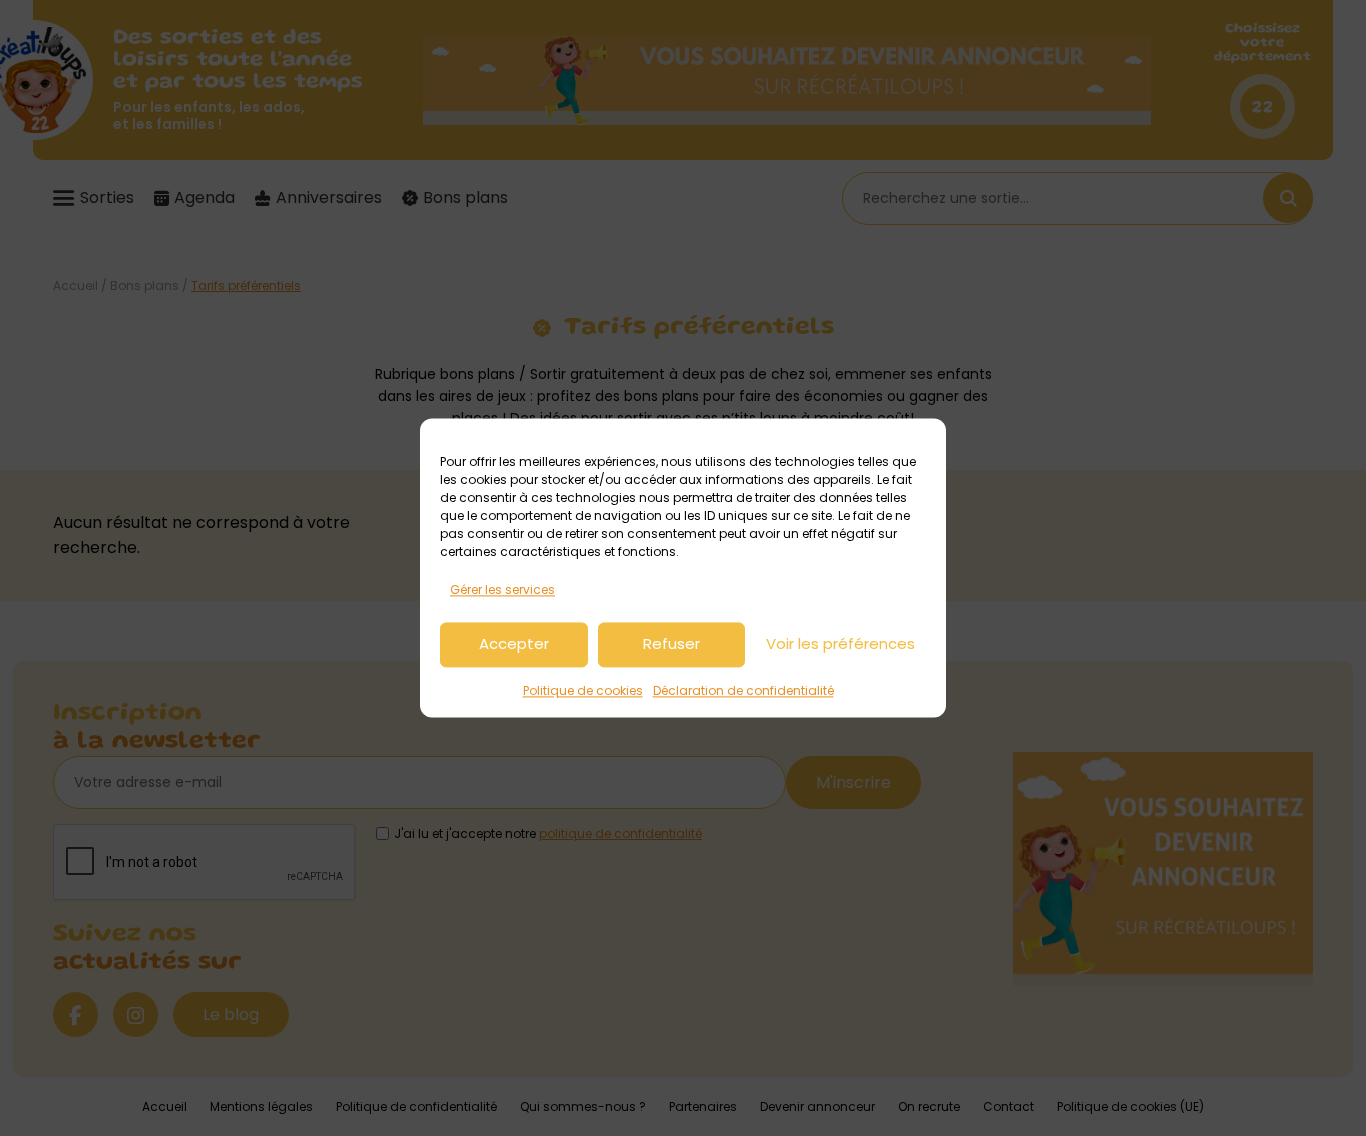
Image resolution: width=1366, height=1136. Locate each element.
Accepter (514, 644)
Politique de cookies (583, 690)
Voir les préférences (840, 644)
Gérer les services (502, 589)
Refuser (671, 644)
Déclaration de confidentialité (743, 690)
